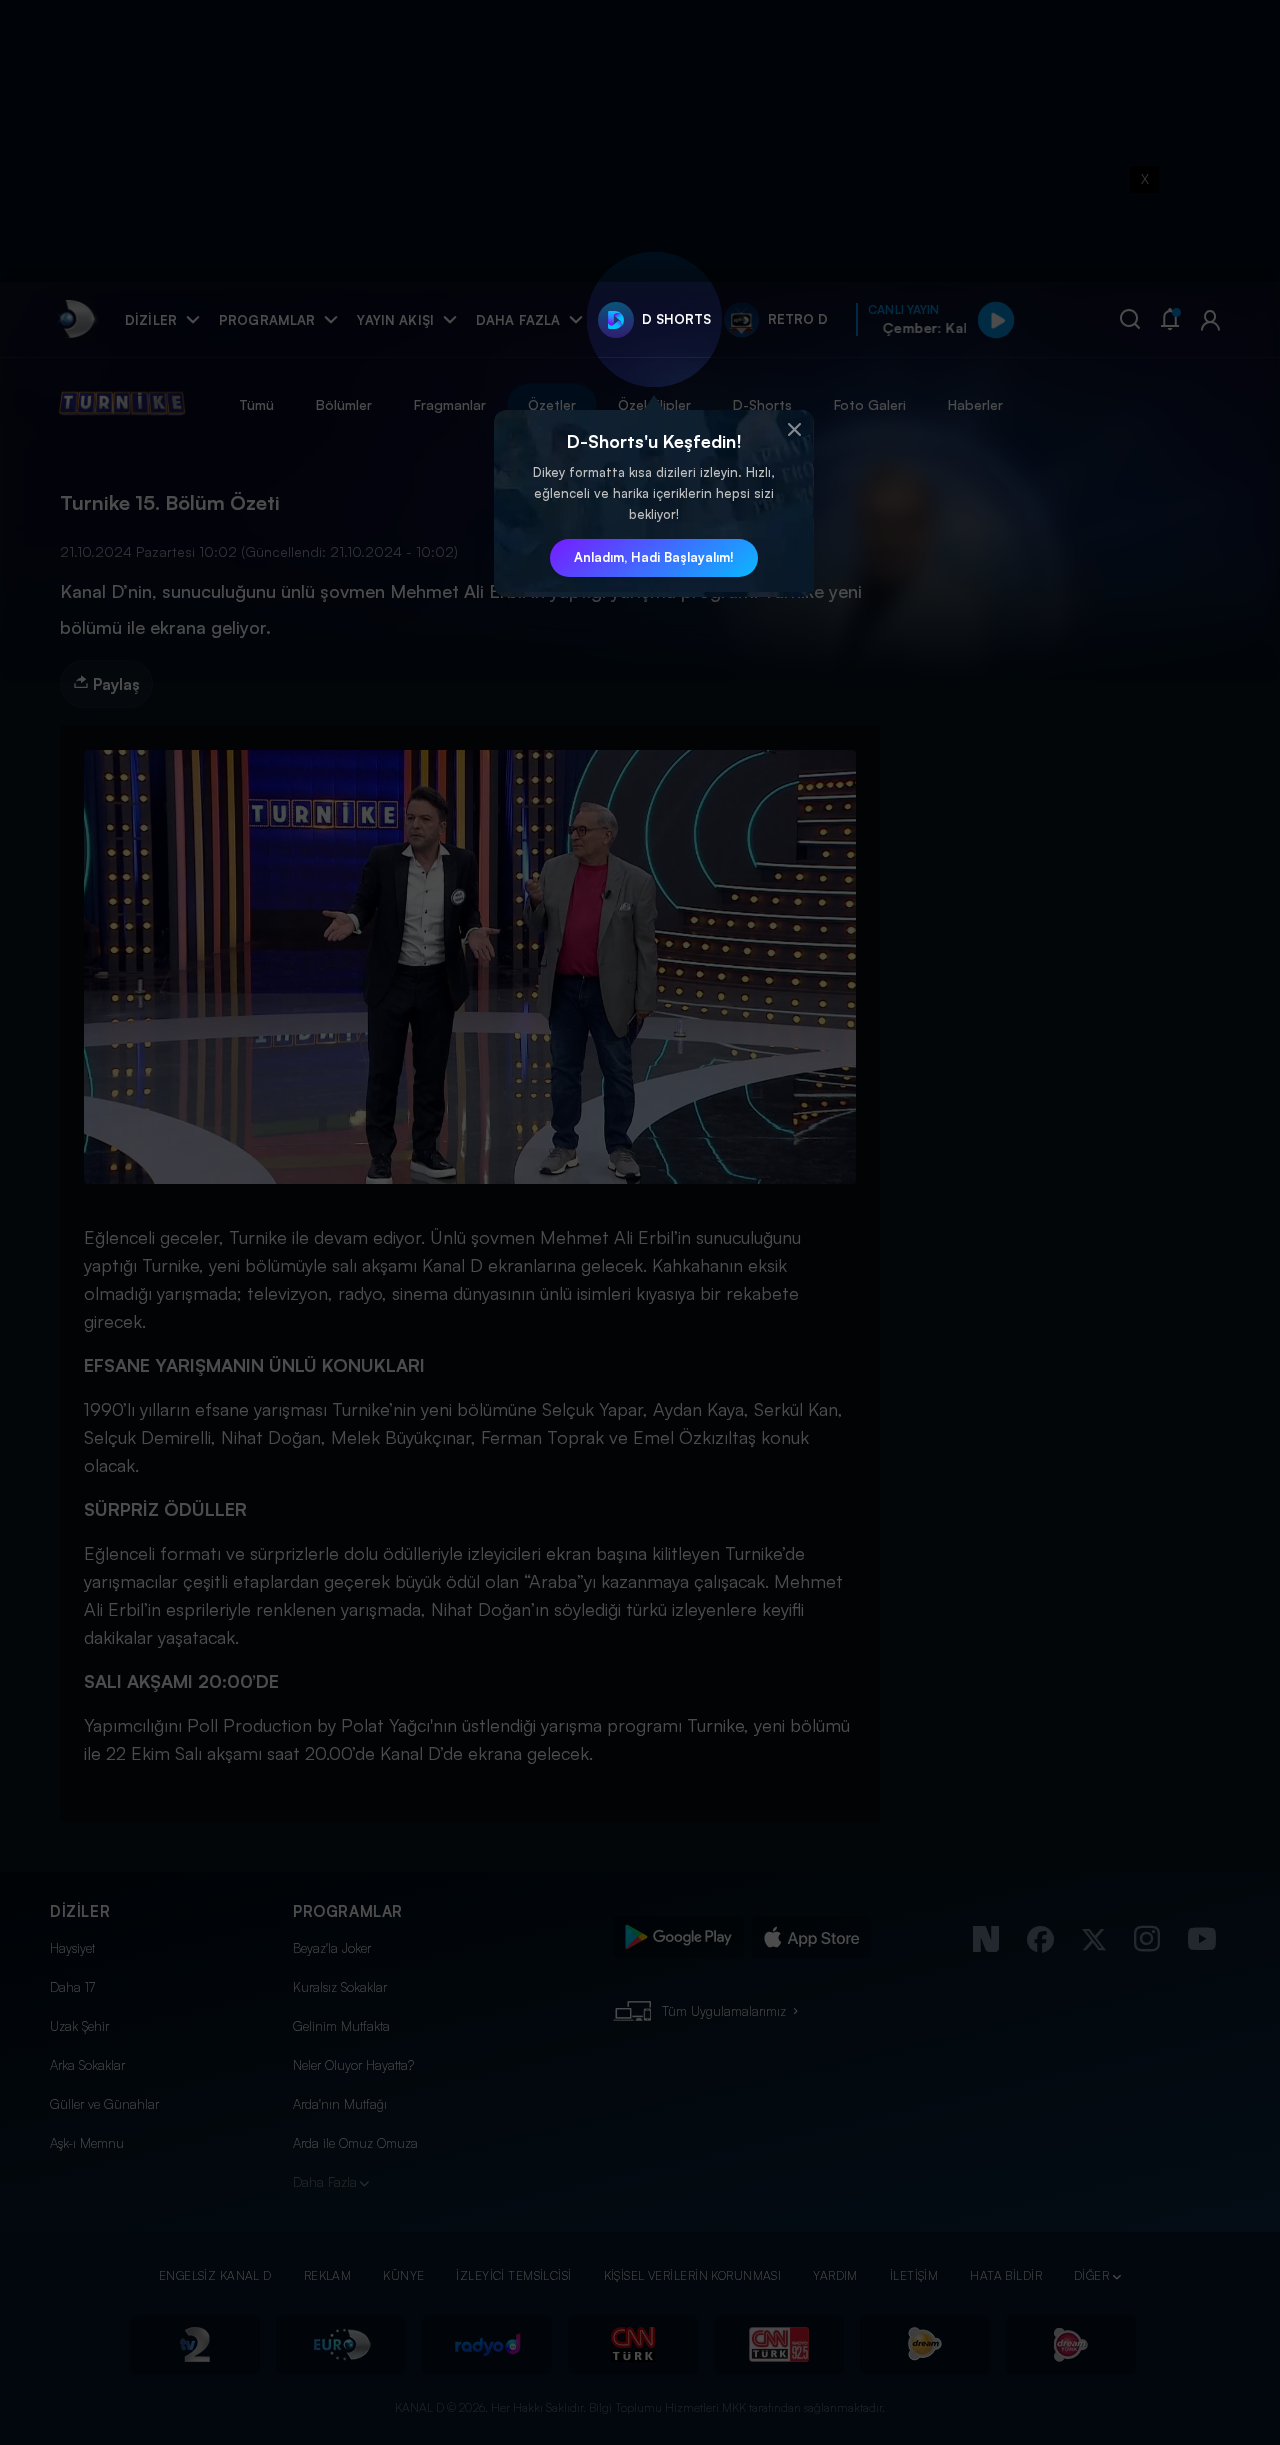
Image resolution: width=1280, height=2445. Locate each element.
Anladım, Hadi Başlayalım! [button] (654, 557)
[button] (794, 430)
